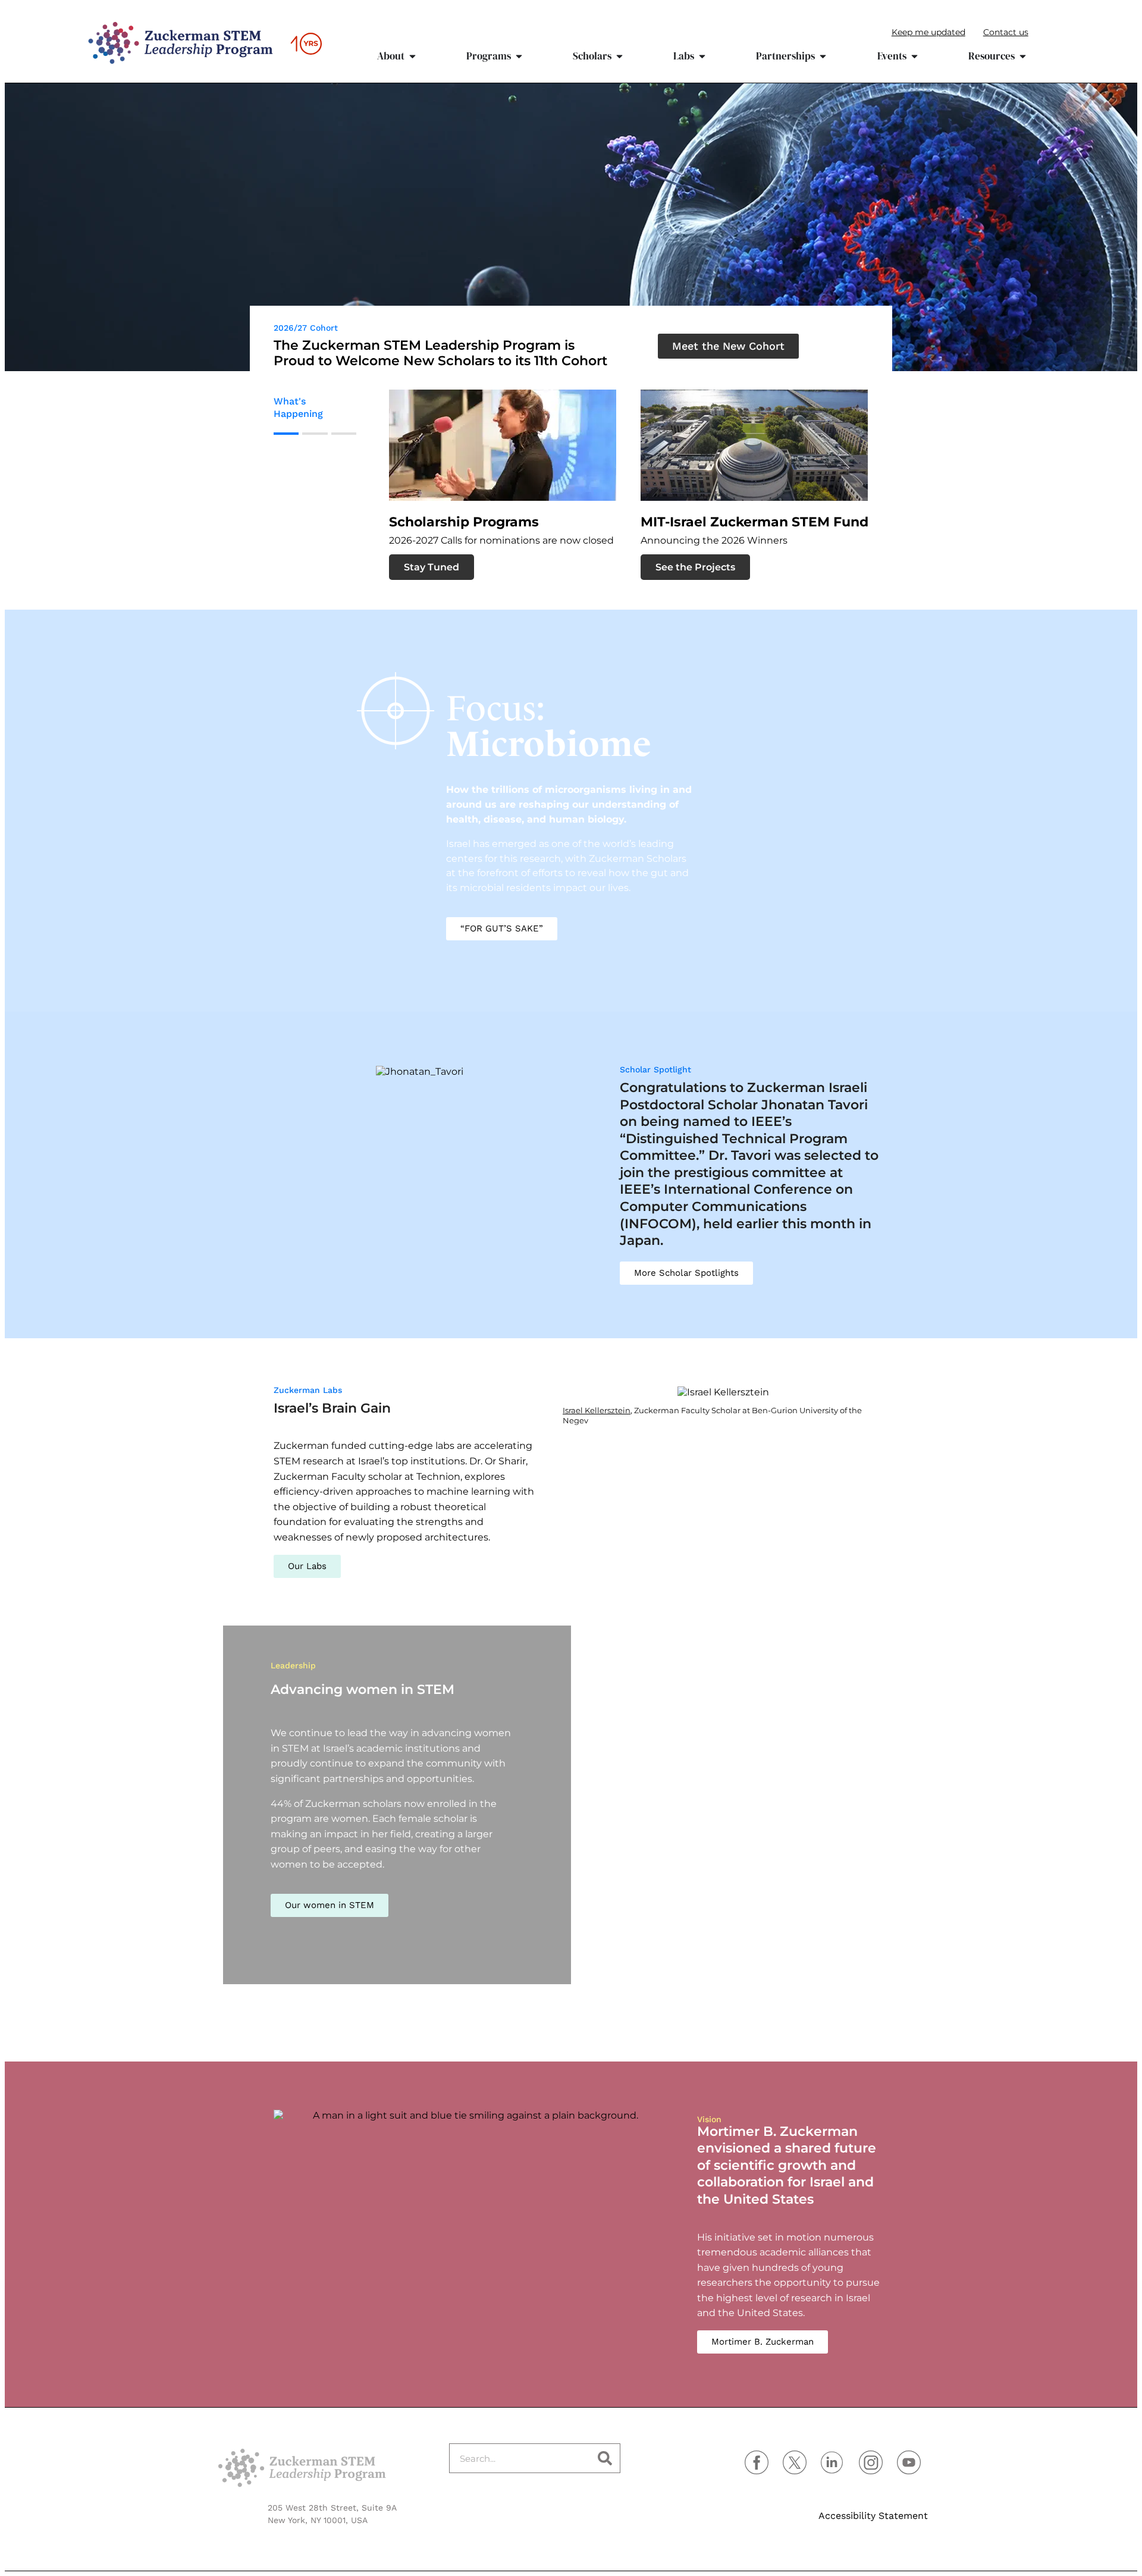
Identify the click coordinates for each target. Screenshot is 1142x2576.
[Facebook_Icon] (757, 2462)
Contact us (1006, 32)
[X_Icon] (795, 2462)
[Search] (605, 2458)
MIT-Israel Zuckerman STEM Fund (683, 522)
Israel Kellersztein (597, 1410)
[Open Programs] (519, 57)
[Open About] (412, 57)
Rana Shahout (335, 2019)
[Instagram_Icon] (871, 2462)
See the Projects (624, 567)
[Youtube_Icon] (909, 2462)
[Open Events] (914, 57)
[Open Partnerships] (823, 57)
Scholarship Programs (393, 522)
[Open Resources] (1023, 57)
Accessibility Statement (873, 2516)
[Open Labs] (702, 57)
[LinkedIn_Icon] (833, 2462)
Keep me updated (928, 32)
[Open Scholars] (619, 57)
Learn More (864, 465)
